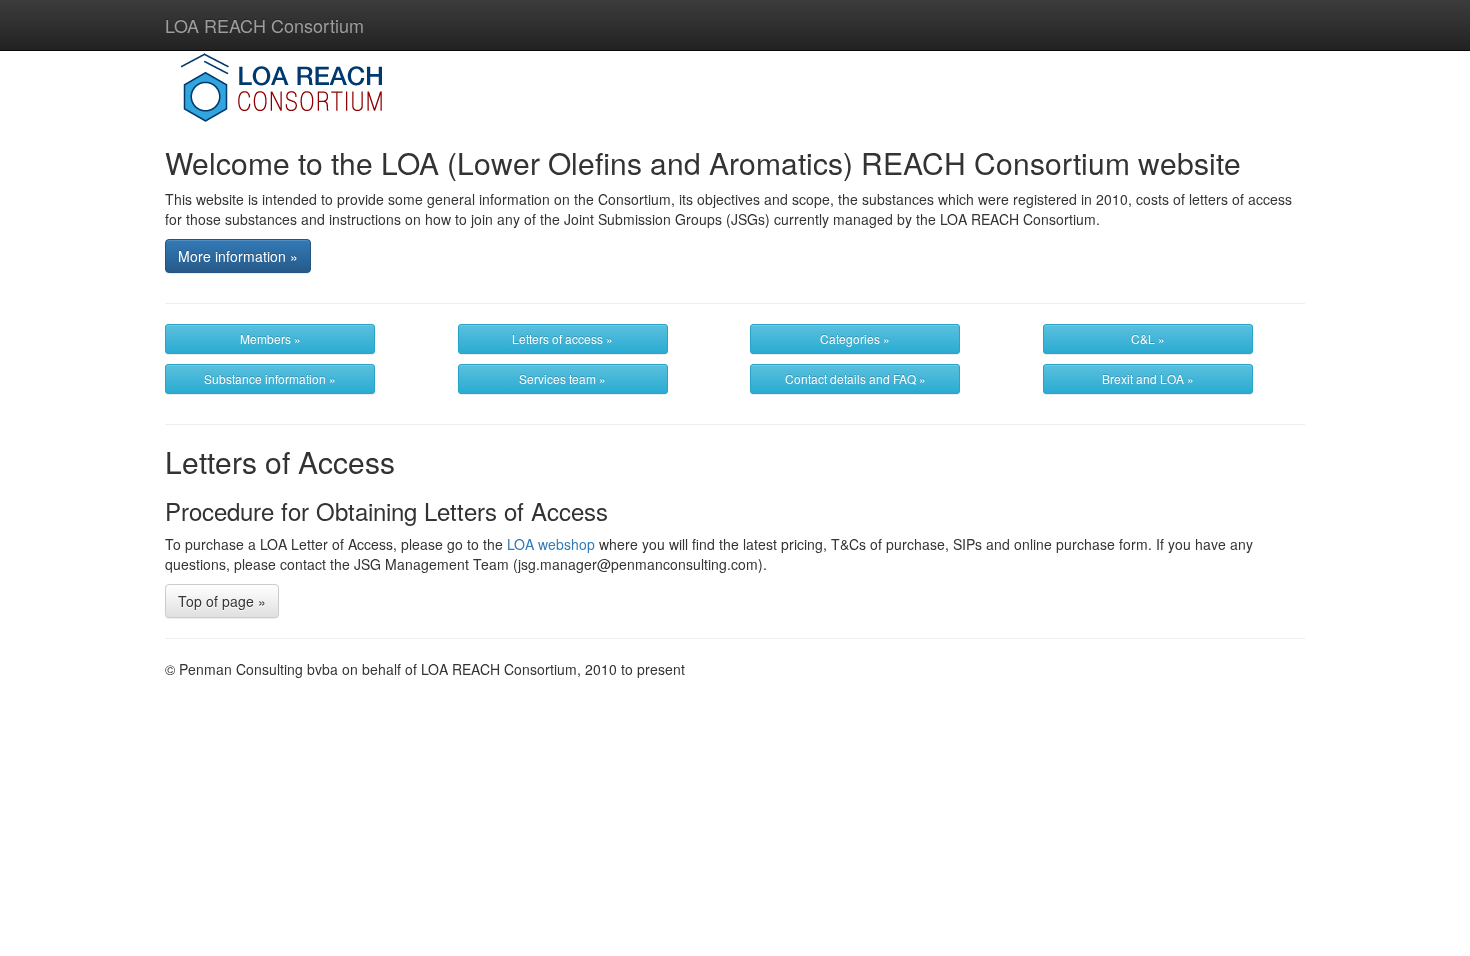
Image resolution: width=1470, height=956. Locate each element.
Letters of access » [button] (562, 338)
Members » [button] (270, 338)
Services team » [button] (562, 378)
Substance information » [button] (270, 378)
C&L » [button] (1148, 338)
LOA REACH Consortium (264, 25)
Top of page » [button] (222, 601)
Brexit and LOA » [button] (1148, 378)
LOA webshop (551, 544)
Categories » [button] (855, 338)
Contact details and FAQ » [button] (855, 378)
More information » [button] (238, 256)
